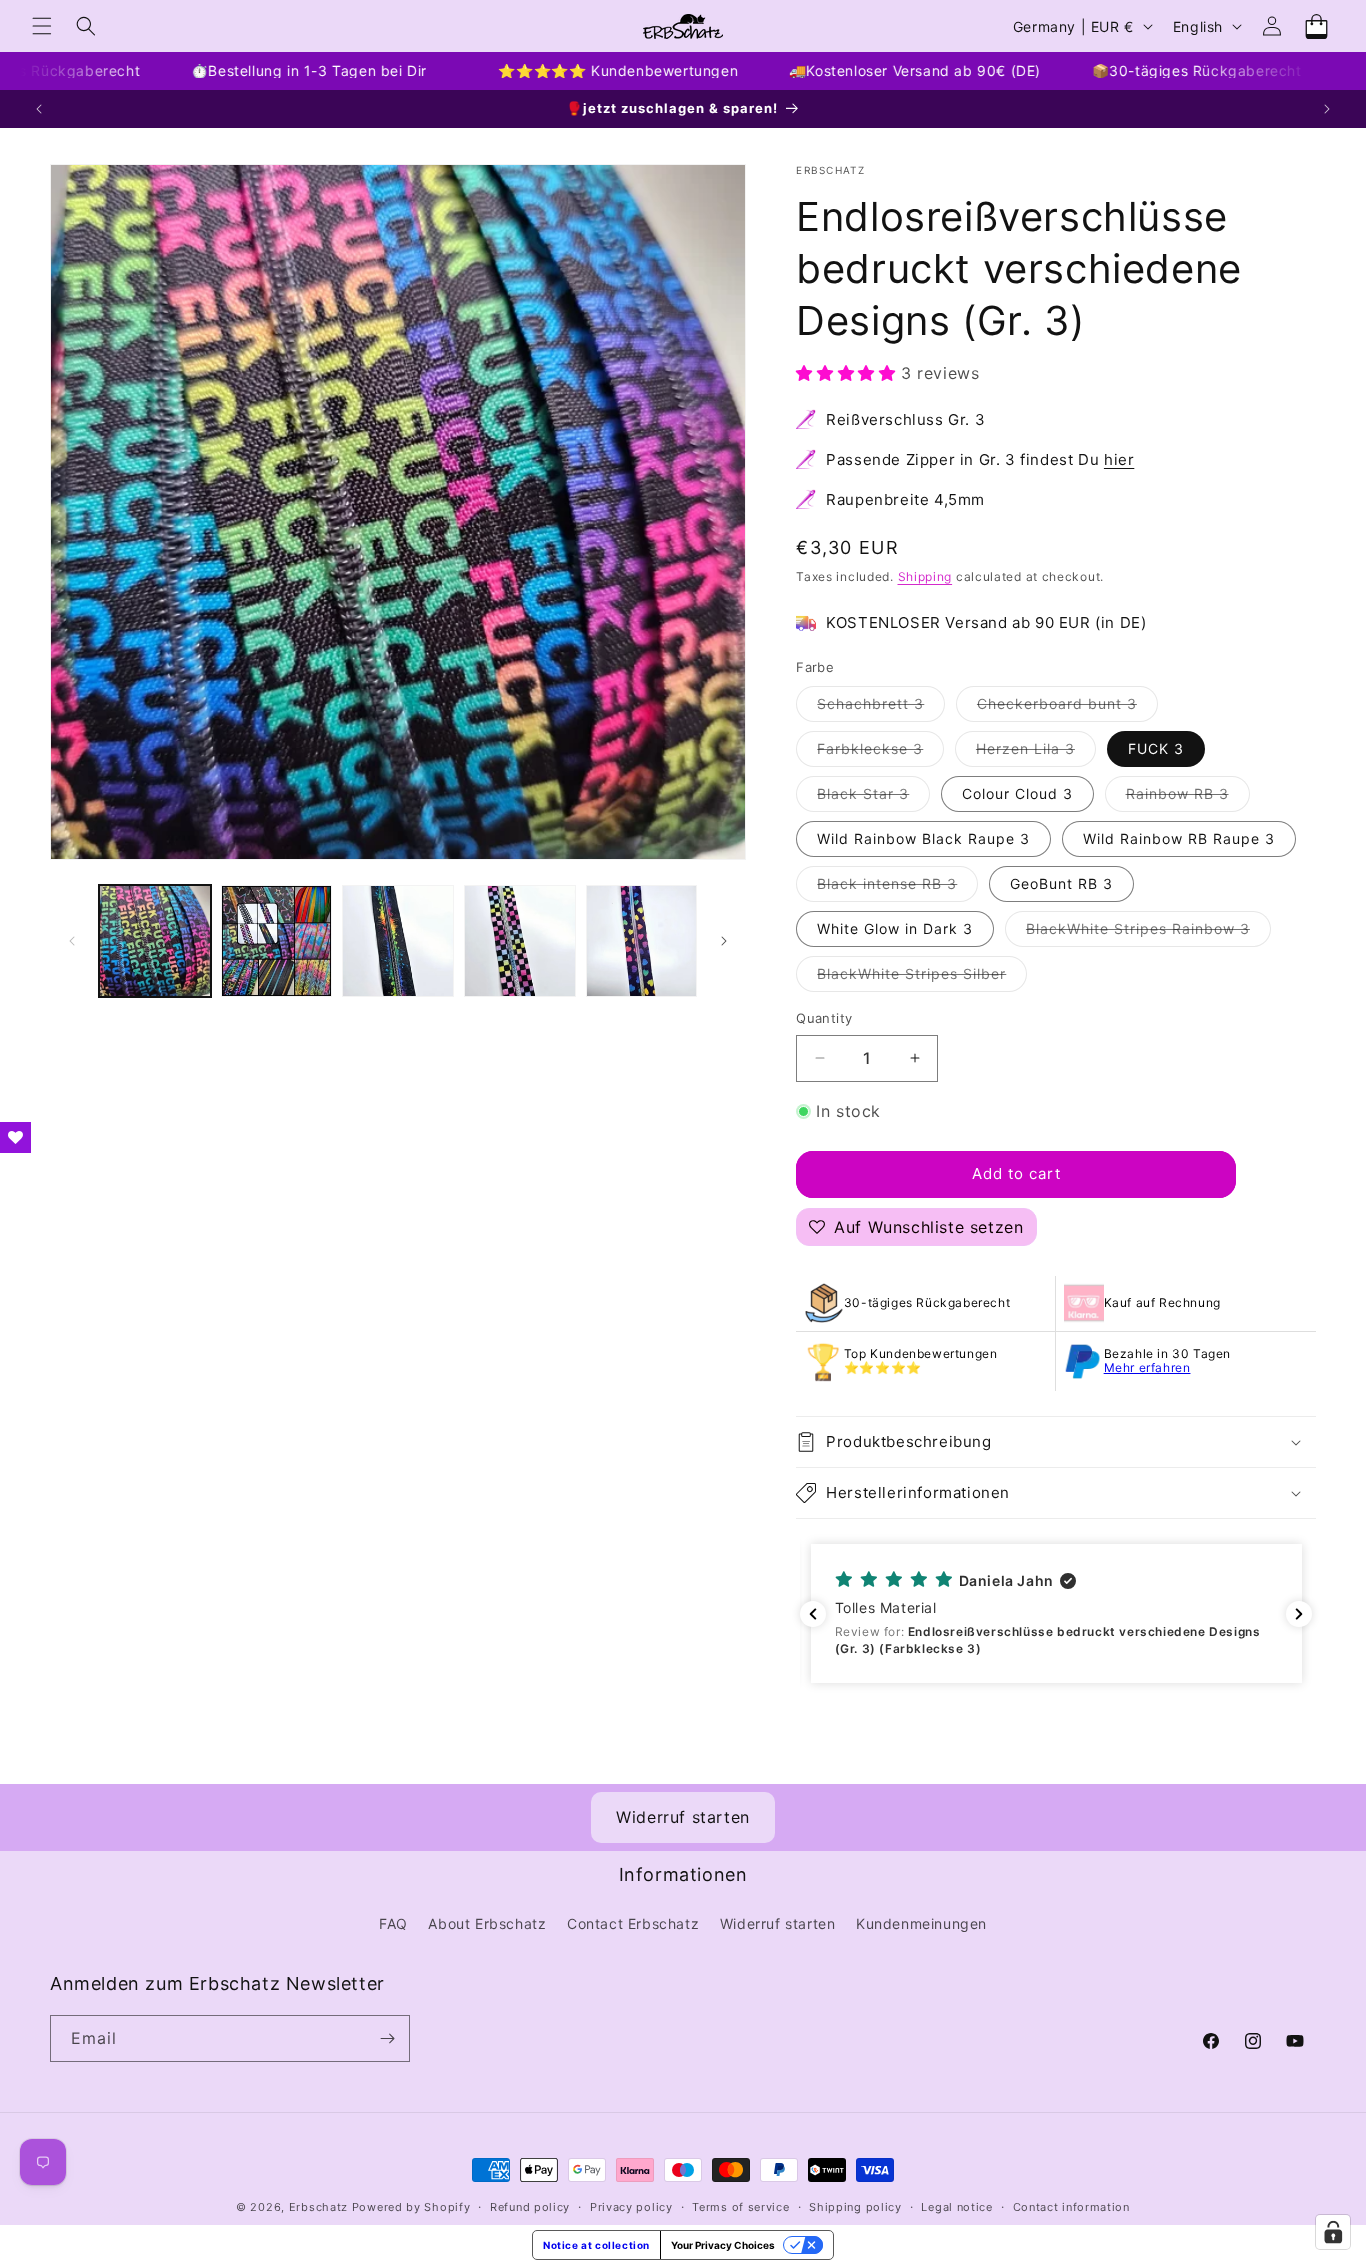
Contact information (1071, 2207)
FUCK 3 (1156, 748)
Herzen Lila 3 (1036, 753)
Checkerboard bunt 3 (1067, 708)
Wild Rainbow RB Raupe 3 (1179, 838)
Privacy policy (631, 2207)
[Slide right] (724, 941)
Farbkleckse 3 (880, 753)
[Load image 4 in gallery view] (520, 941)
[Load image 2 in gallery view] (277, 941)
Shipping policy (855, 2207)
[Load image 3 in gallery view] (398, 941)
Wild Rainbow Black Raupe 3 (923, 838)
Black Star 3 (873, 798)
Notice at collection (596, 2245)
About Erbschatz (487, 1923)
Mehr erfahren (1147, 1367)
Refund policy (530, 2207)
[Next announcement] (1327, 109)
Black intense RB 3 (897, 888)
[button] (42, 26)
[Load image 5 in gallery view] (642, 941)
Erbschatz (318, 2207)
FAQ (393, 1923)
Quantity (824, 1018)
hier (1119, 459)
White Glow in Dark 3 (895, 928)
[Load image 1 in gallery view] (155, 941)
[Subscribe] (387, 2038)
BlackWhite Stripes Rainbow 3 (1148, 933)
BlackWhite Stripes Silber (922, 978)
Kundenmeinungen (921, 1923)
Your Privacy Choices (723, 2245)
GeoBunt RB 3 (1061, 883)
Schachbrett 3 (881, 708)
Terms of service (740, 2207)
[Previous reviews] (813, 1614)
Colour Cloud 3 (1017, 793)
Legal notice (956, 2207)
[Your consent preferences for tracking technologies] (1333, 2232)
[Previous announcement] (39, 109)
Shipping (925, 576)
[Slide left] (72, 941)
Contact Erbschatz (633, 1923)
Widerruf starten (683, 1817)
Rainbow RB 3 (1188, 798)
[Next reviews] (1299, 1614)
